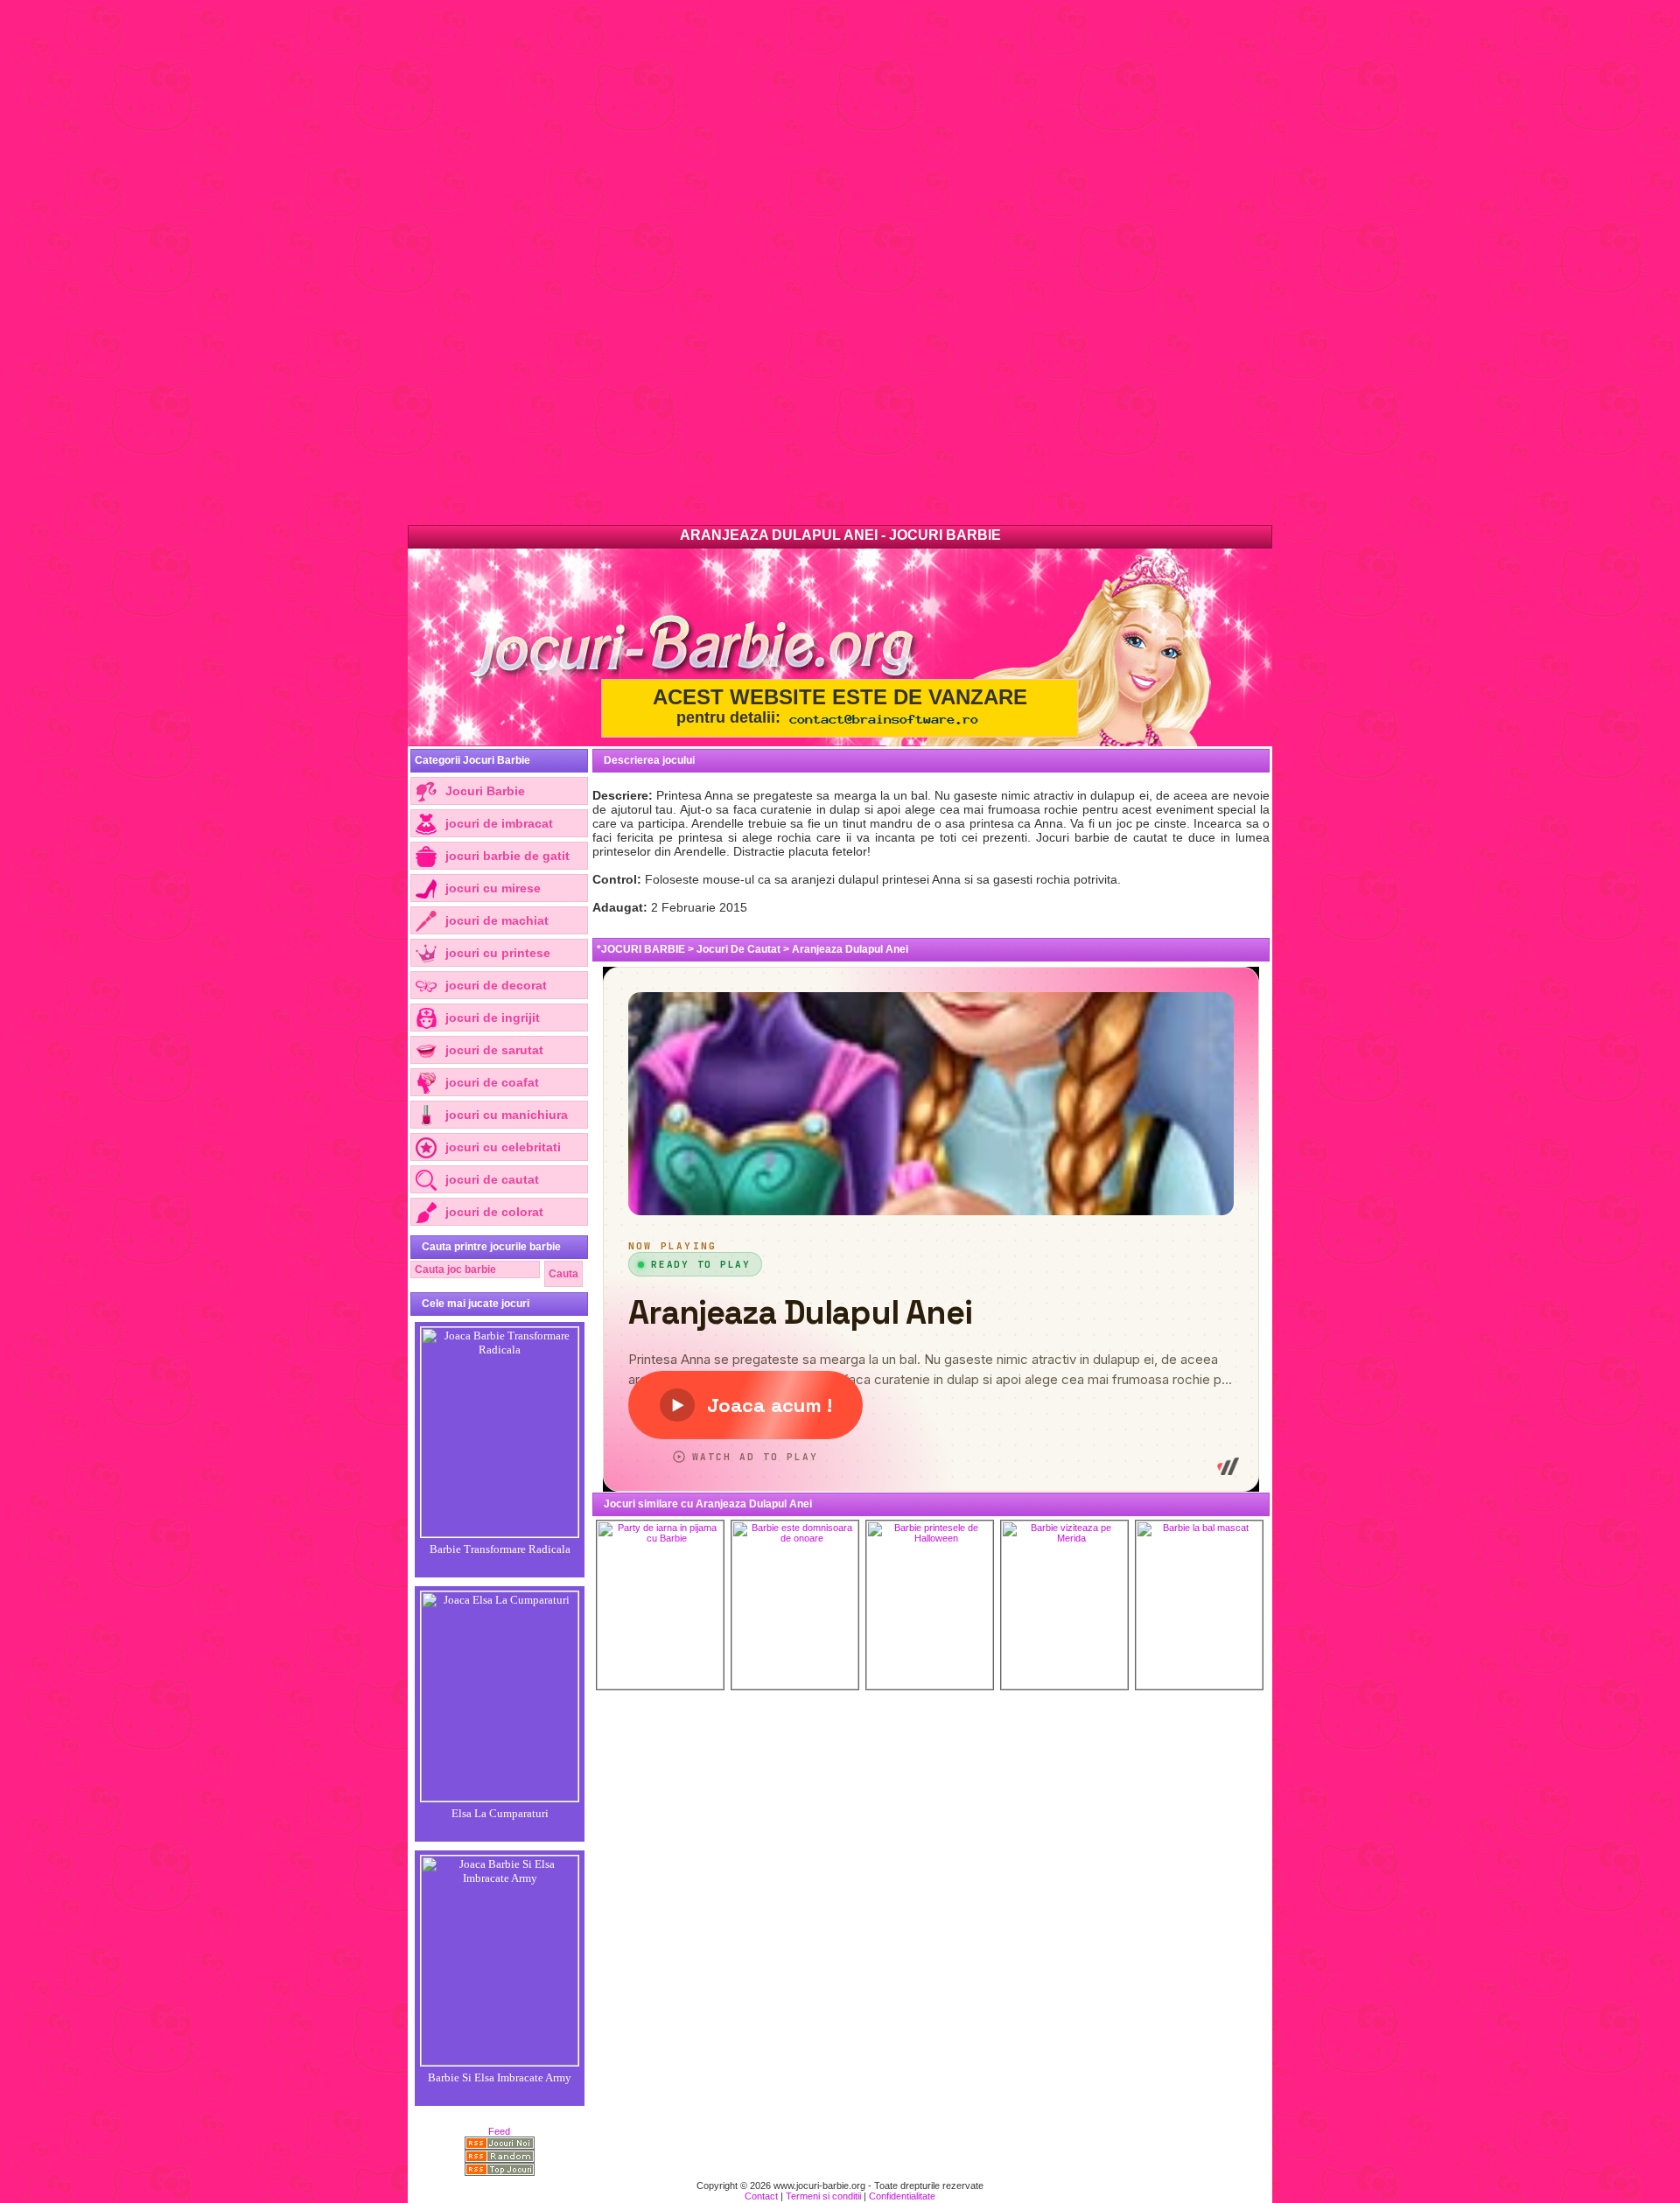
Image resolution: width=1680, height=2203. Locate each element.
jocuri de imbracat (499, 823)
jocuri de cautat (492, 1179)
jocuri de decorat (496, 985)
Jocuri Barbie (485, 791)
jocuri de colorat (494, 1212)
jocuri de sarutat (494, 1050)
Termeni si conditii (823, 2196)
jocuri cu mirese (493, 888)
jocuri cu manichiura (507, 1115)
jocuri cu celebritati (503, 1147)
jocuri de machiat (497, 920)
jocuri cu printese (498, 953)
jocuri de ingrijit (493, 1018)
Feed (499, 2131)
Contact (761, 2196)
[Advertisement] (525, 262)
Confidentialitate (902, 2196)
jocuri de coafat (492, 1082)
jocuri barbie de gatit (507, 856)
